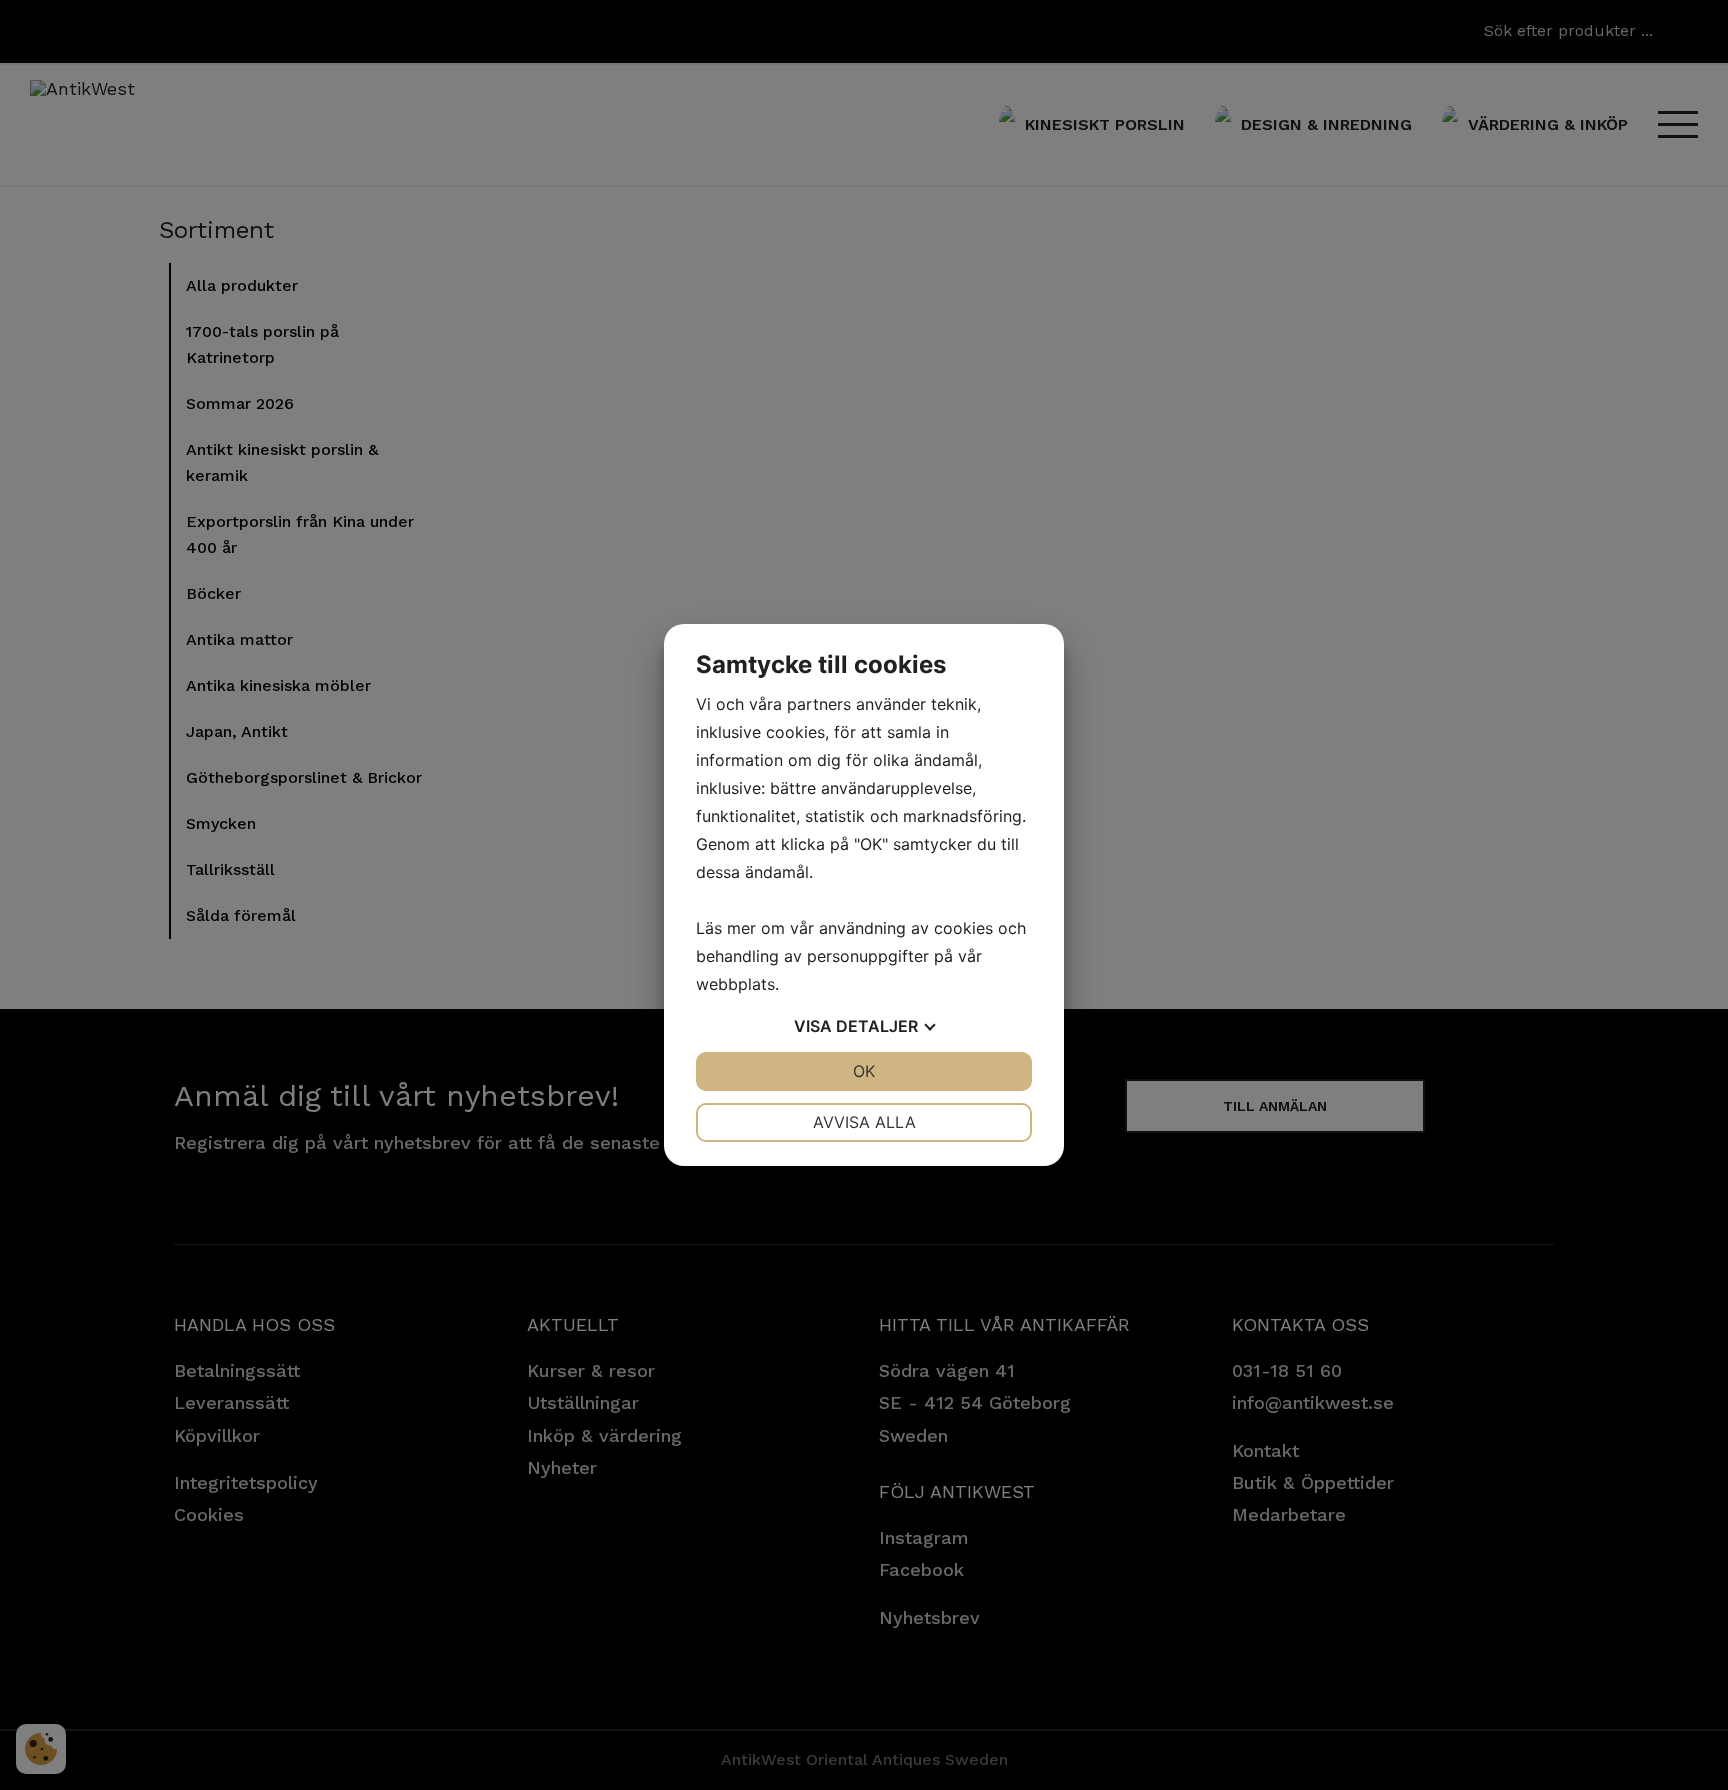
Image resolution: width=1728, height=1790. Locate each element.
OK (864, 1071)
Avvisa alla (864, 1122)
